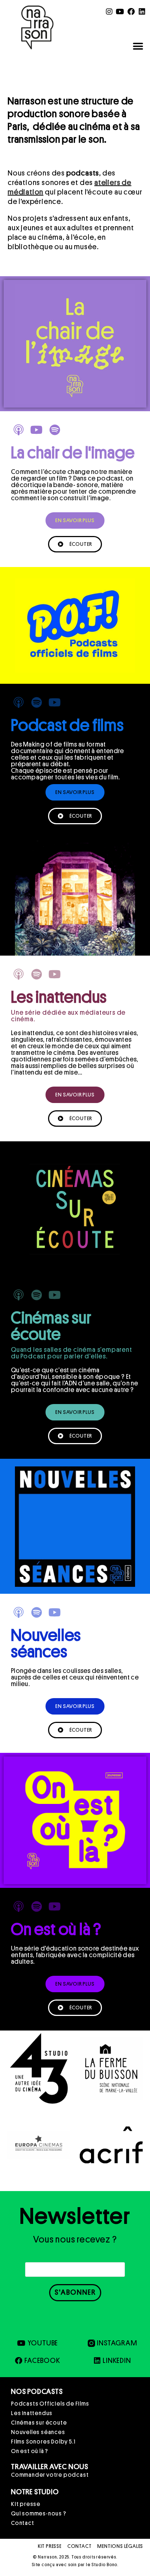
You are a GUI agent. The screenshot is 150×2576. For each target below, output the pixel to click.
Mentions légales (120, 2546)
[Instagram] (110, 12)
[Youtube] (120, 12)
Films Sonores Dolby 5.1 (43, 2442)
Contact (23, 2523)
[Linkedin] (142, 12)
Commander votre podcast (50, 2475)
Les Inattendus (32, 2413)
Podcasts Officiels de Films (50, 2404)
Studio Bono (104, 2565)
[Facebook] (131, 12)
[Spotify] (55, 430)
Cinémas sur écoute (39, 2423)
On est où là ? (29, 2451)
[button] (138, 46)
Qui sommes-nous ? (39, 2514)
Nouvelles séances (38, 2432)
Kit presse (26, 2504)
